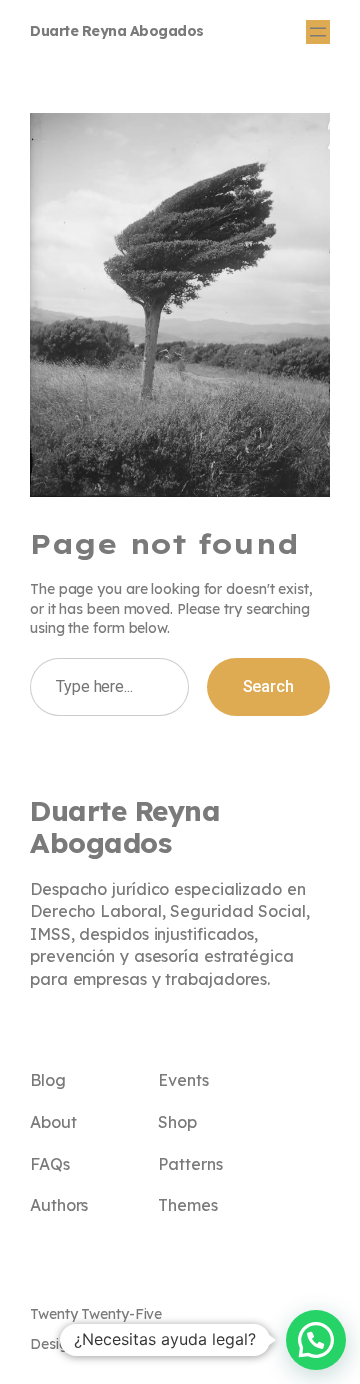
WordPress (163, 1344)
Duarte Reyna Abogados (117, 31)
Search (268, 686)
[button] (316, 1340)
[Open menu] (318, 32)
